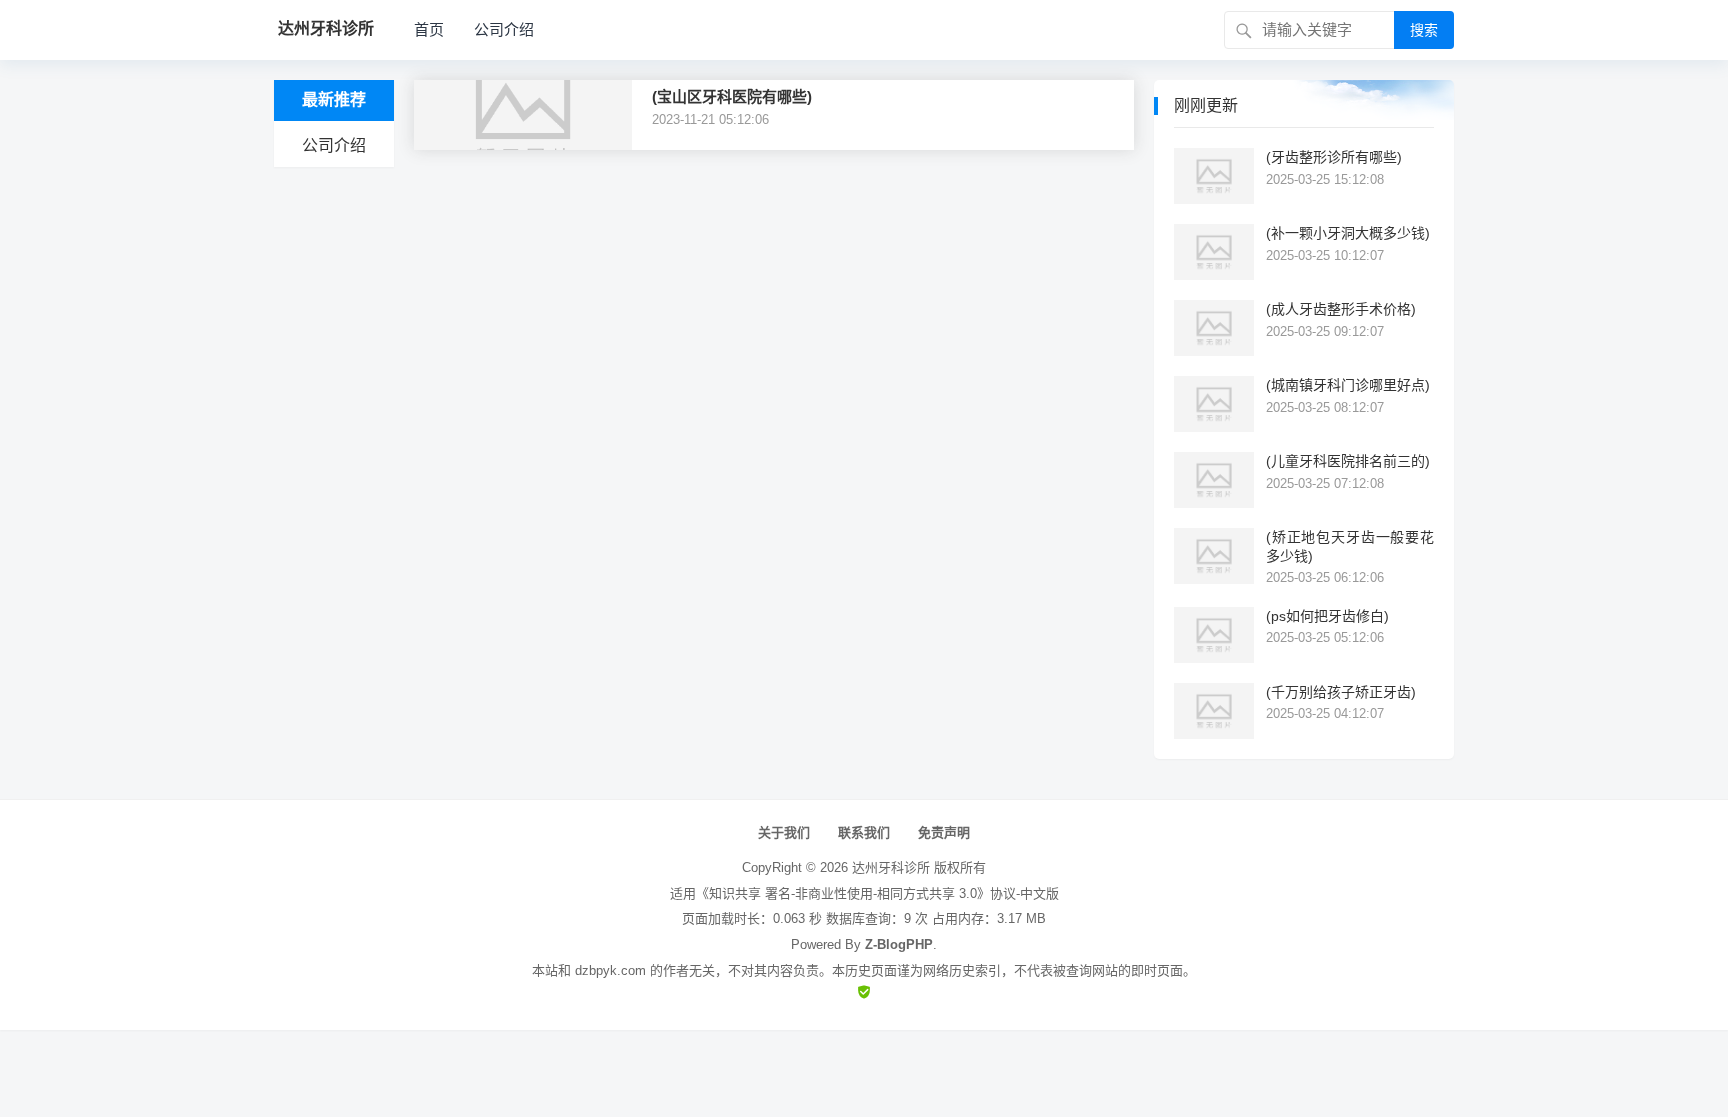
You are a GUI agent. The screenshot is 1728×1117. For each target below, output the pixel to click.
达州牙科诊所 (891, 867)
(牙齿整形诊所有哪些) (1334, 157)
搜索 (1424, 30)
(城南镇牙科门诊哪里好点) (1348, 385)
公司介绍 (504, 29)
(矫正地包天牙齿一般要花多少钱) (1350, 546)
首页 (429, 29)
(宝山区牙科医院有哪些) (732, 96)
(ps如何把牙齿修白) (1327, 616)
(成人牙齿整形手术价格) (1341, 309)
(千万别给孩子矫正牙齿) (1341, 692)
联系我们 (864, 832)
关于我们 (784, 832)
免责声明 (944, 832)
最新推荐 (334, 99)
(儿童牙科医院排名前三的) (1348, 461)
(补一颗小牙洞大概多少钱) (1348, 233)
